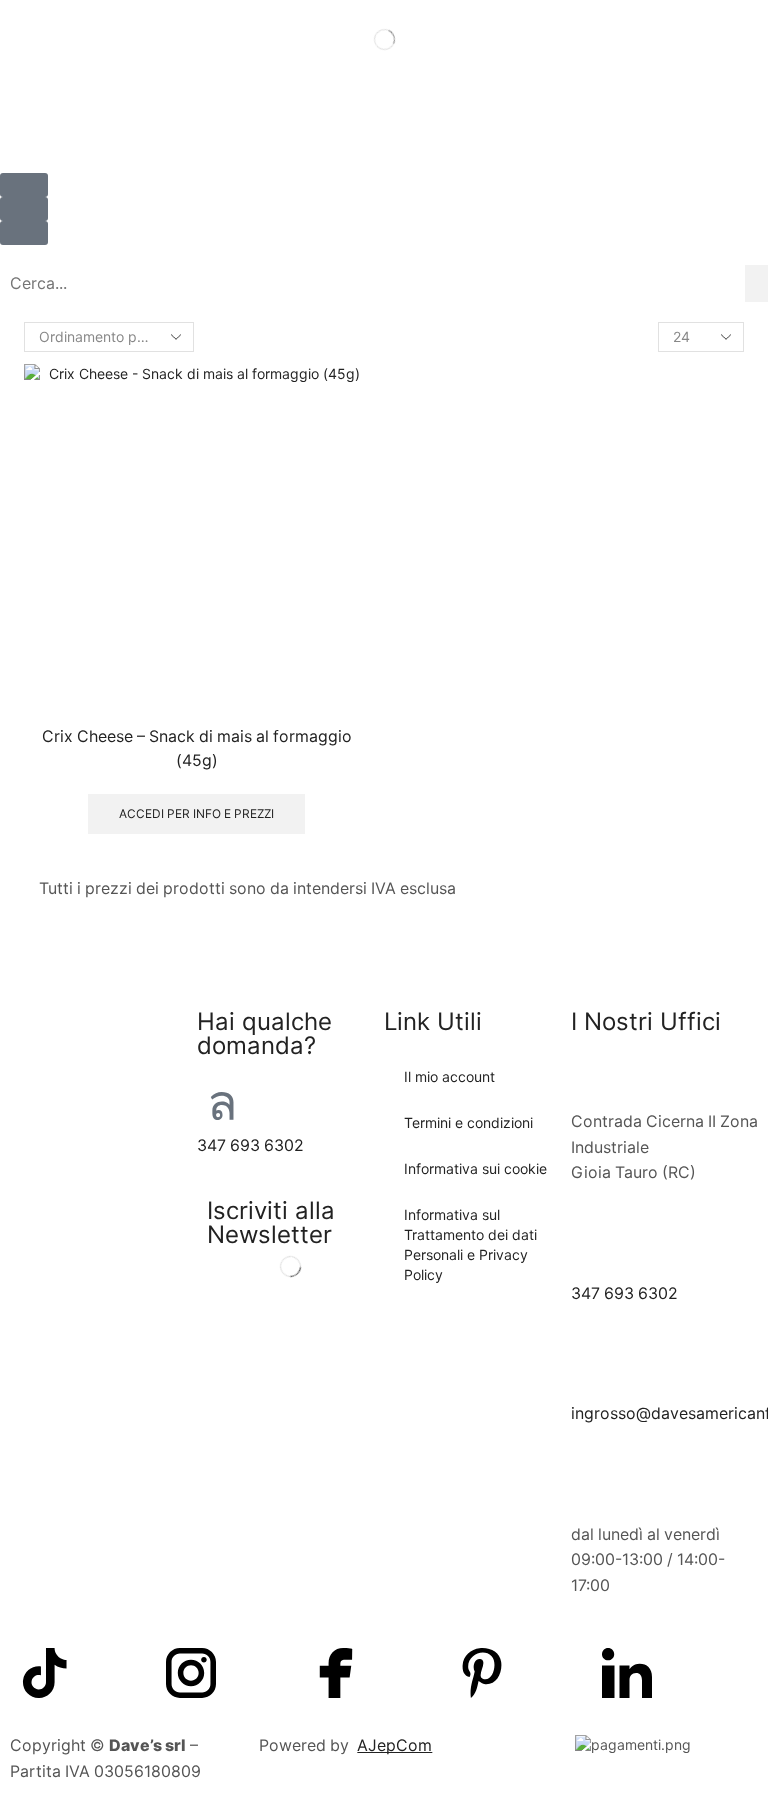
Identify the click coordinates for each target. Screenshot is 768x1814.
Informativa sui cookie (475, 1168)
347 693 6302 (250, 1145)
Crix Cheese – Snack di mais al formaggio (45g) (197, 748)
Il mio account (449, 1076)
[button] (24, 209)
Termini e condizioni (468, 1122)
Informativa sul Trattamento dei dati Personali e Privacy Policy (470, 1244)
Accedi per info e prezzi (196, 813)
